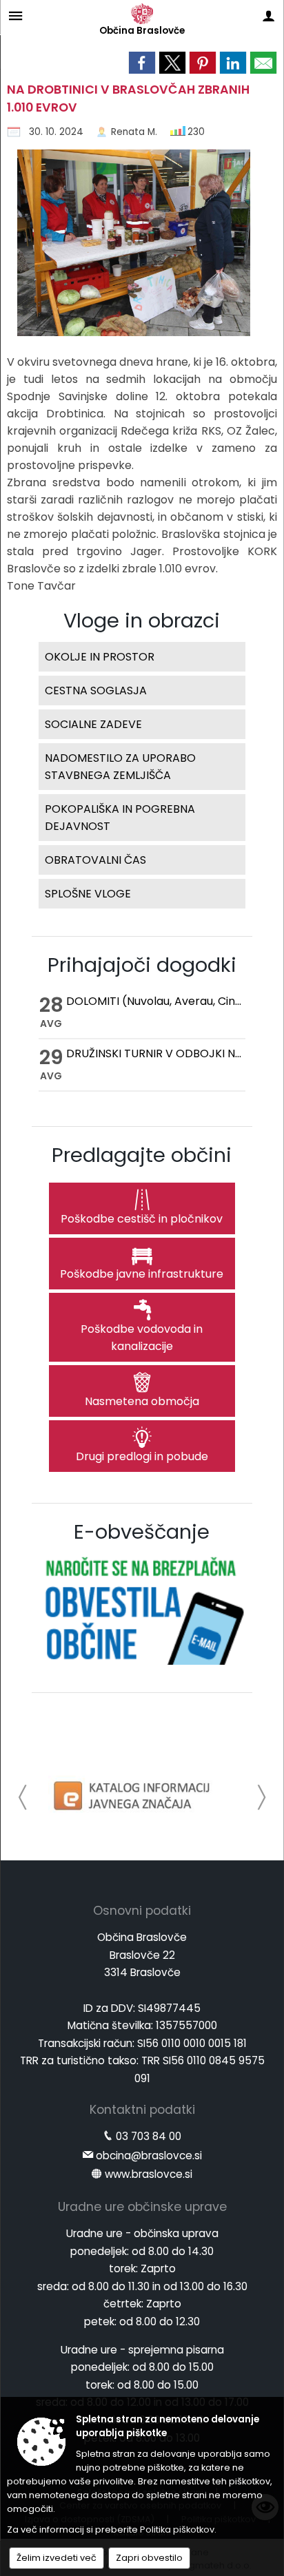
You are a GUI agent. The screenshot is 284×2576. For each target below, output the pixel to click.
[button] (23, 1797)
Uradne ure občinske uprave (142, 2207)
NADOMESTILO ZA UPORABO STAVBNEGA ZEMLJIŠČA (120, 767)
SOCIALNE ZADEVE (93, 724)
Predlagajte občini (142, 1155)
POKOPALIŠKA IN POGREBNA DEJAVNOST (120, 818)
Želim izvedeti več (57, 2558)
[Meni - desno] (268, 15)
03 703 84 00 (149, 2136)
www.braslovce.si (149, 2174)
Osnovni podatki (142, 1911)
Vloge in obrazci (142, 621)
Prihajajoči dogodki (142, 965)
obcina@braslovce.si (149, 2156)
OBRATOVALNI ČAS (95, 860)
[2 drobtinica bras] (129, 247)
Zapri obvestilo (149, 2558)
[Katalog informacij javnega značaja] (134, 1795)
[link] (142, 63)
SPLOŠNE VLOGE (88, 894)
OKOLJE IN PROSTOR (100, 657)
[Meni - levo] (16, 15)
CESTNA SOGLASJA (96, 690)
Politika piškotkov (177, 2530)
